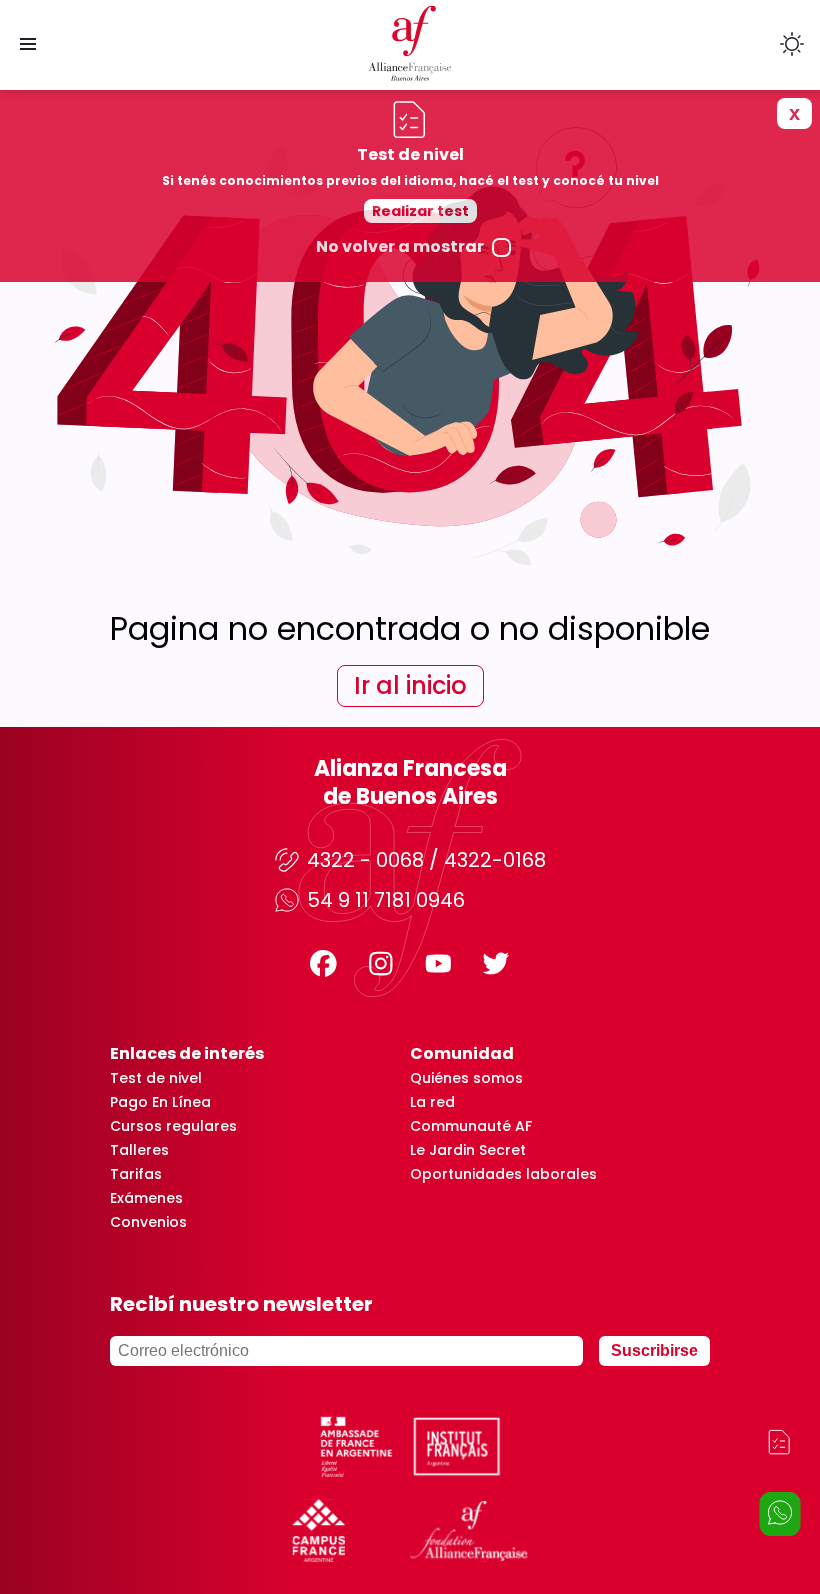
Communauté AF (471, 1126)
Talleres (139, 1150)
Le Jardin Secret (468, 1150)
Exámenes (146, 1198)
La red (432, 1102)
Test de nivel (156, 1078)
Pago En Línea (160, 1102)
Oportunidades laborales (503, 1174)
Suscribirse (654, 1350)
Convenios (148, 1222)
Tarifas (136, 1174)
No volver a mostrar (400, 247)
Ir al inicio (410, 685)
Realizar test (420, 211)
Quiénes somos (466, 1078)
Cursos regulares (173, 1126)
